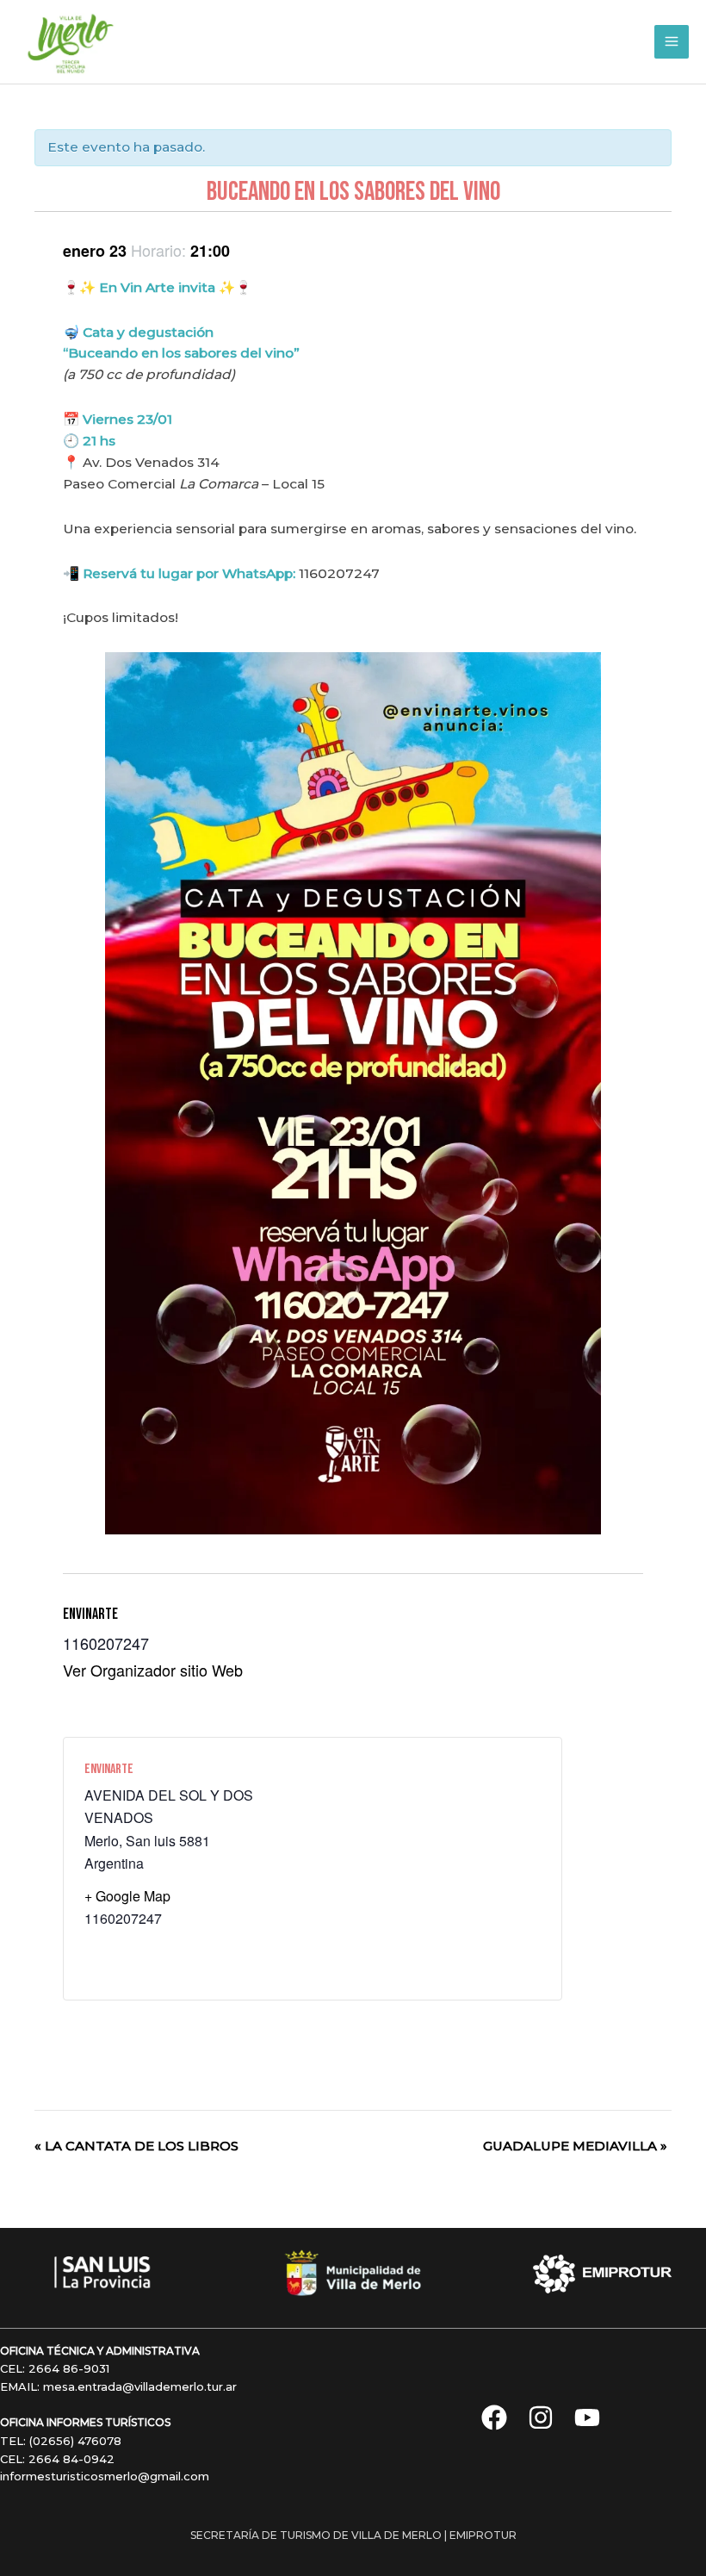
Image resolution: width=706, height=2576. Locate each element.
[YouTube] (587, 2417)
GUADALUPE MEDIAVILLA (575, 2146)
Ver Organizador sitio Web (153, 1670)
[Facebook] (494, 2417)
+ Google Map (127, 1896)
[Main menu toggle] (672, 42)
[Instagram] (541, 2417)
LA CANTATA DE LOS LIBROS (136, 2146)
